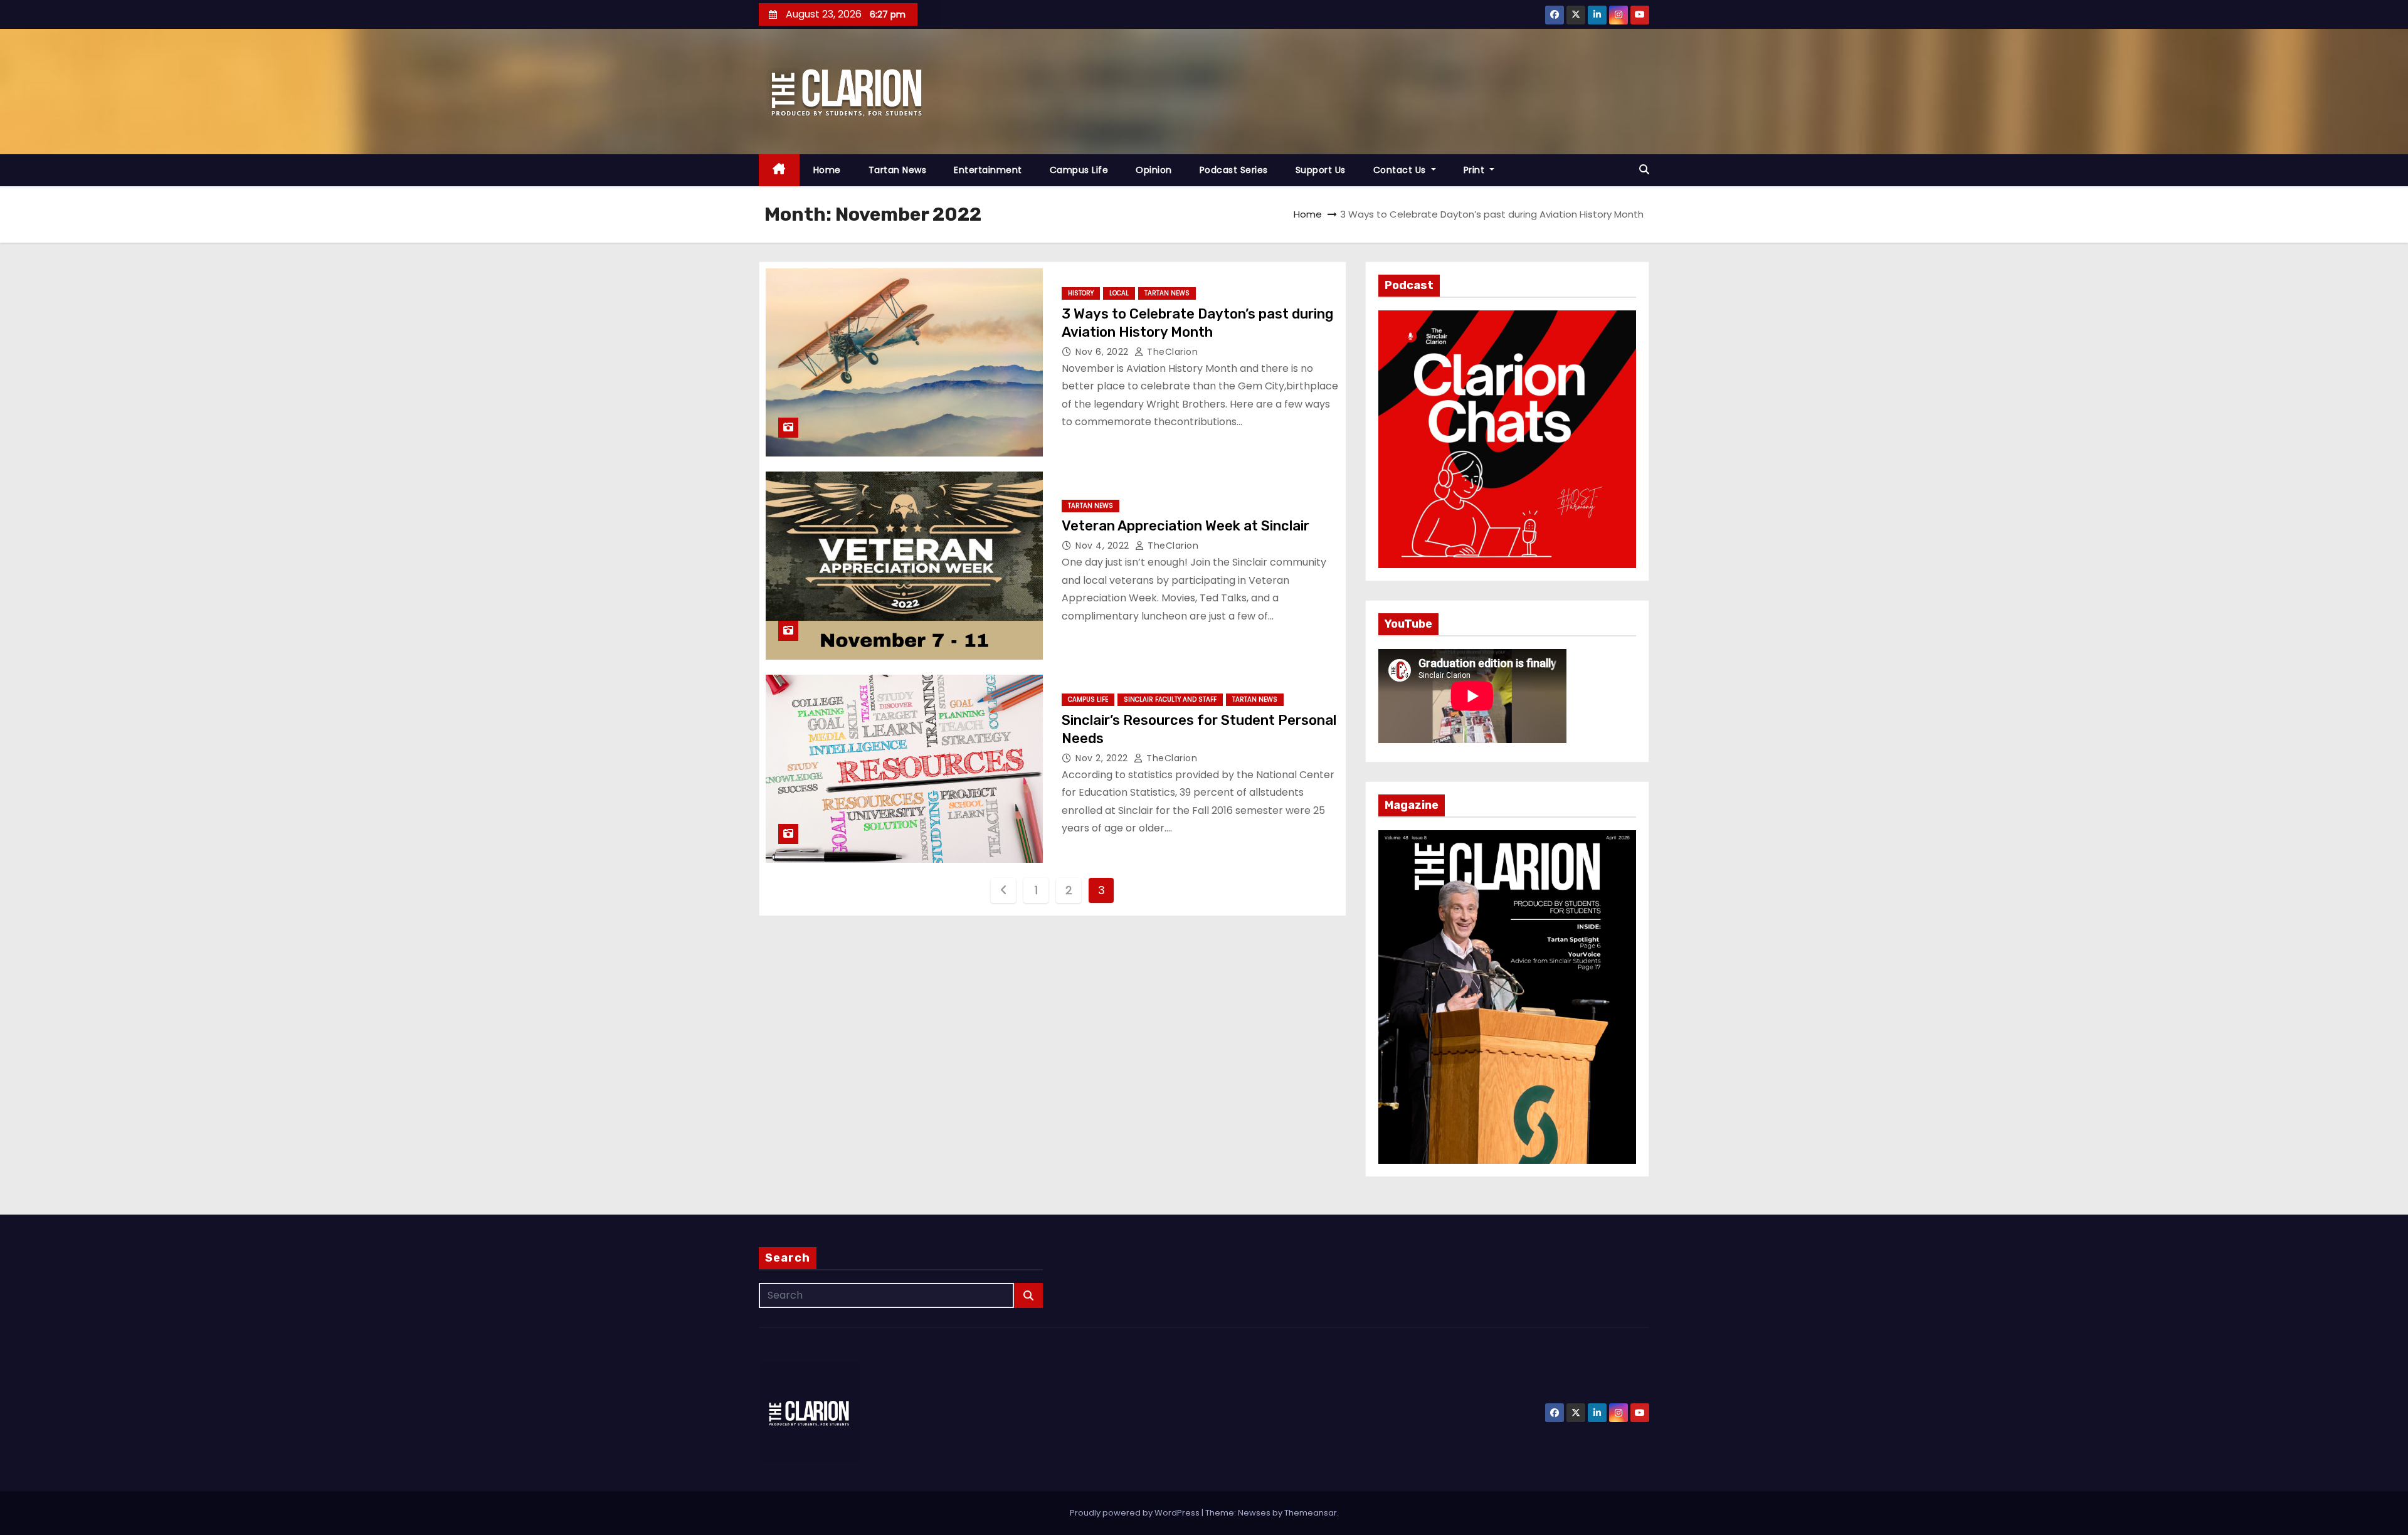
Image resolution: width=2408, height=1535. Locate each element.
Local (1119, 293)
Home (827, 170)
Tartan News (898, 170)
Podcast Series (1234, 170)
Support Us (1321, 170)
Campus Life (1079, 170)
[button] (1644, 170)
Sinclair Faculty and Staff (1170, 699)
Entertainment (988, 170)
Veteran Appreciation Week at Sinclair (1186, 526)
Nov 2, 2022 (1103, 758)
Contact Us (1401, 170)
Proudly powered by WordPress (1136, 1513)
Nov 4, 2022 (1104, 546)
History (1081, 293)
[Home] (779, 170)
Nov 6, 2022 (1103, 352)
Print (1476, 170)
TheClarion (1171, 352)
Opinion (1154, 170)
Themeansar (1311, 1513)
